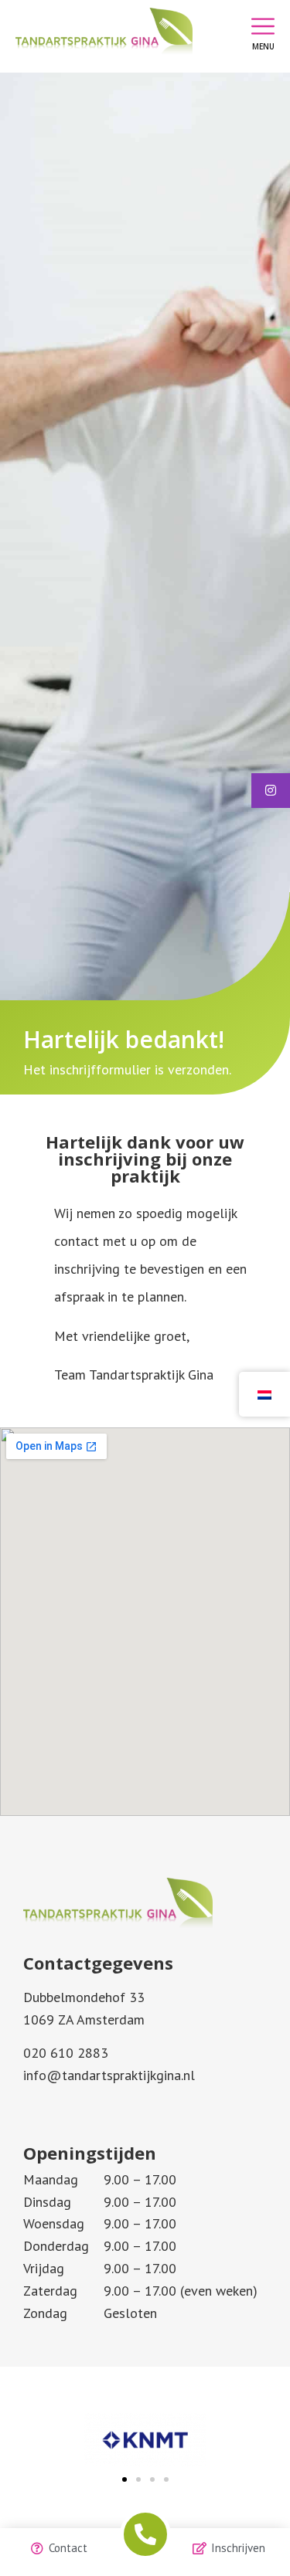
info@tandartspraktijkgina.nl (109, 2075)
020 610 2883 (66, 2053)
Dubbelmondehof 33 (84, 1997)
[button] (125, 2479)
